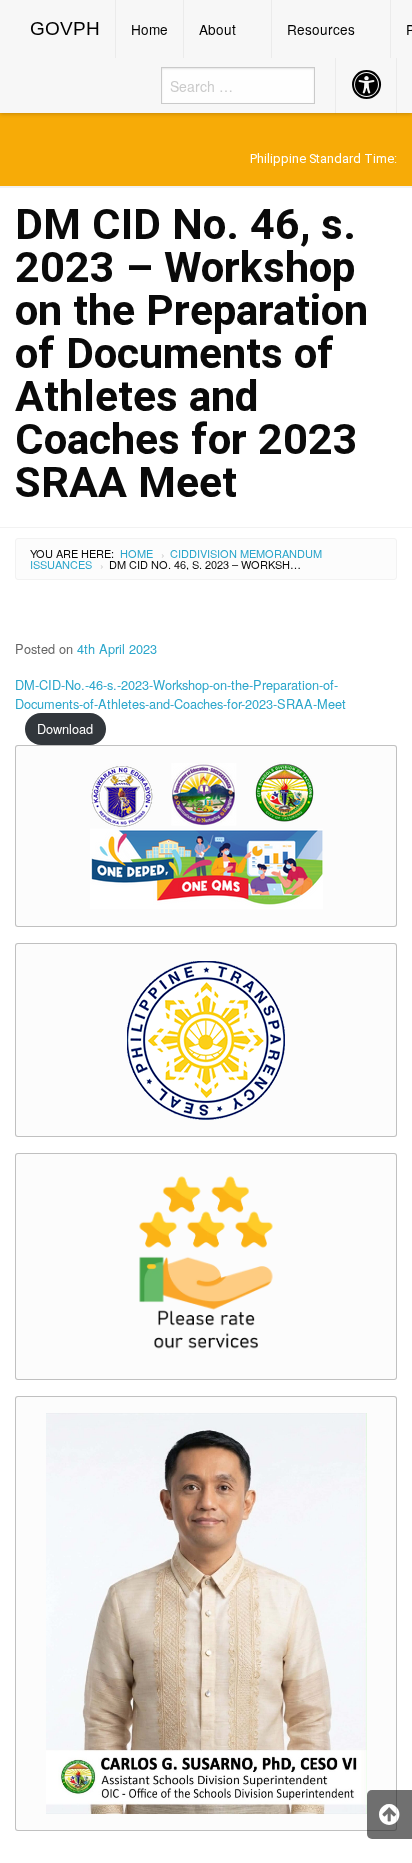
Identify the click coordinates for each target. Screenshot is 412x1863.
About (217, 29)
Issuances (61, 564)
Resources (321, 29)
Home (149, 29)
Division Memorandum (255, 553)
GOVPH (65, 28)
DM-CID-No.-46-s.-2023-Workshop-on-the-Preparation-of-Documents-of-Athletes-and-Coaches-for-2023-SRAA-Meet (180, 694)
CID (179, 553)
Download (65, 728)
